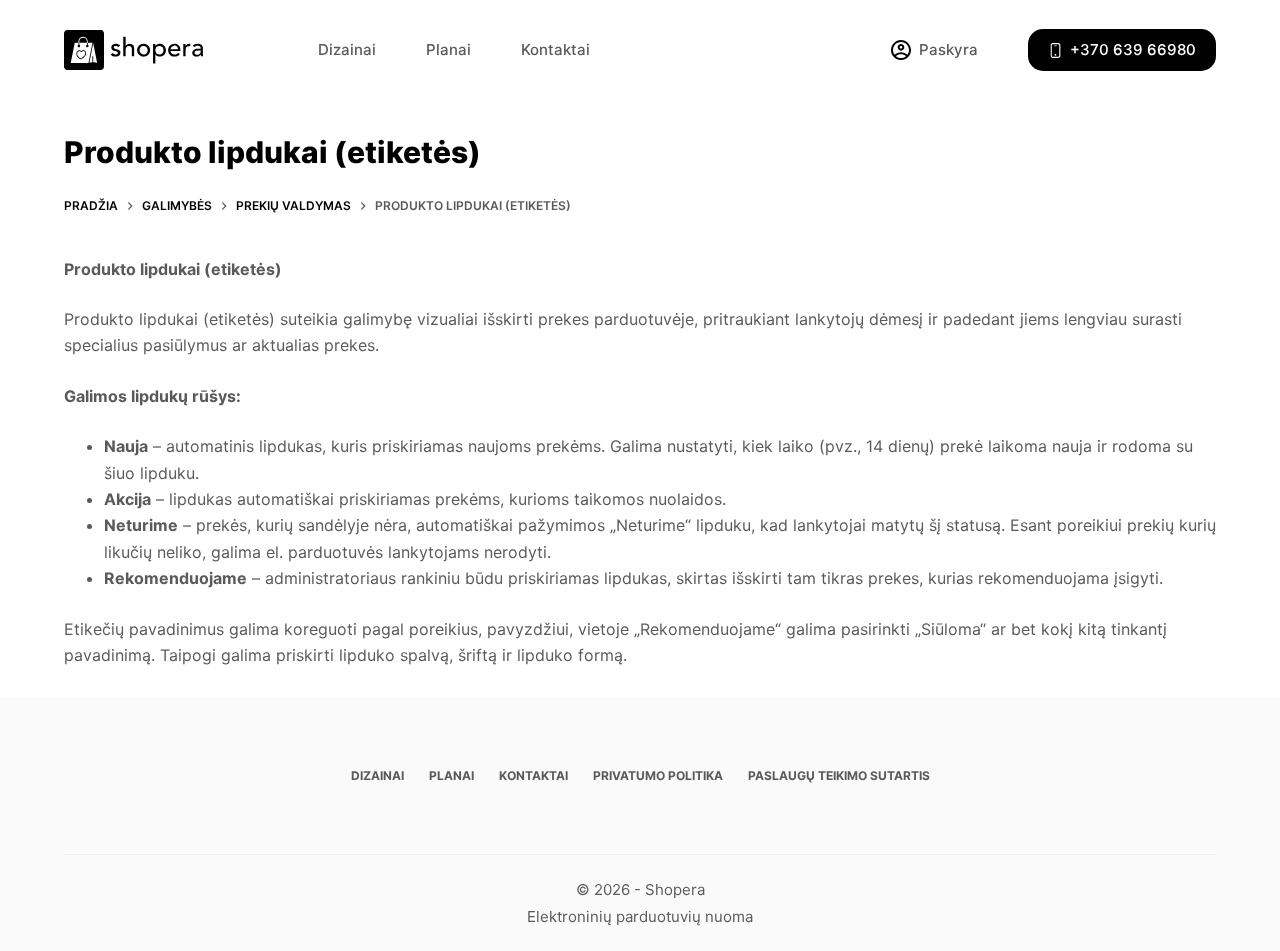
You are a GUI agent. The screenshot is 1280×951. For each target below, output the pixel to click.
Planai (448, 49)
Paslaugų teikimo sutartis (839, 775)
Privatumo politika (658, 775)
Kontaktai (555, 49)
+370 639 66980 (1133, 49)
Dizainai (347, 49)
